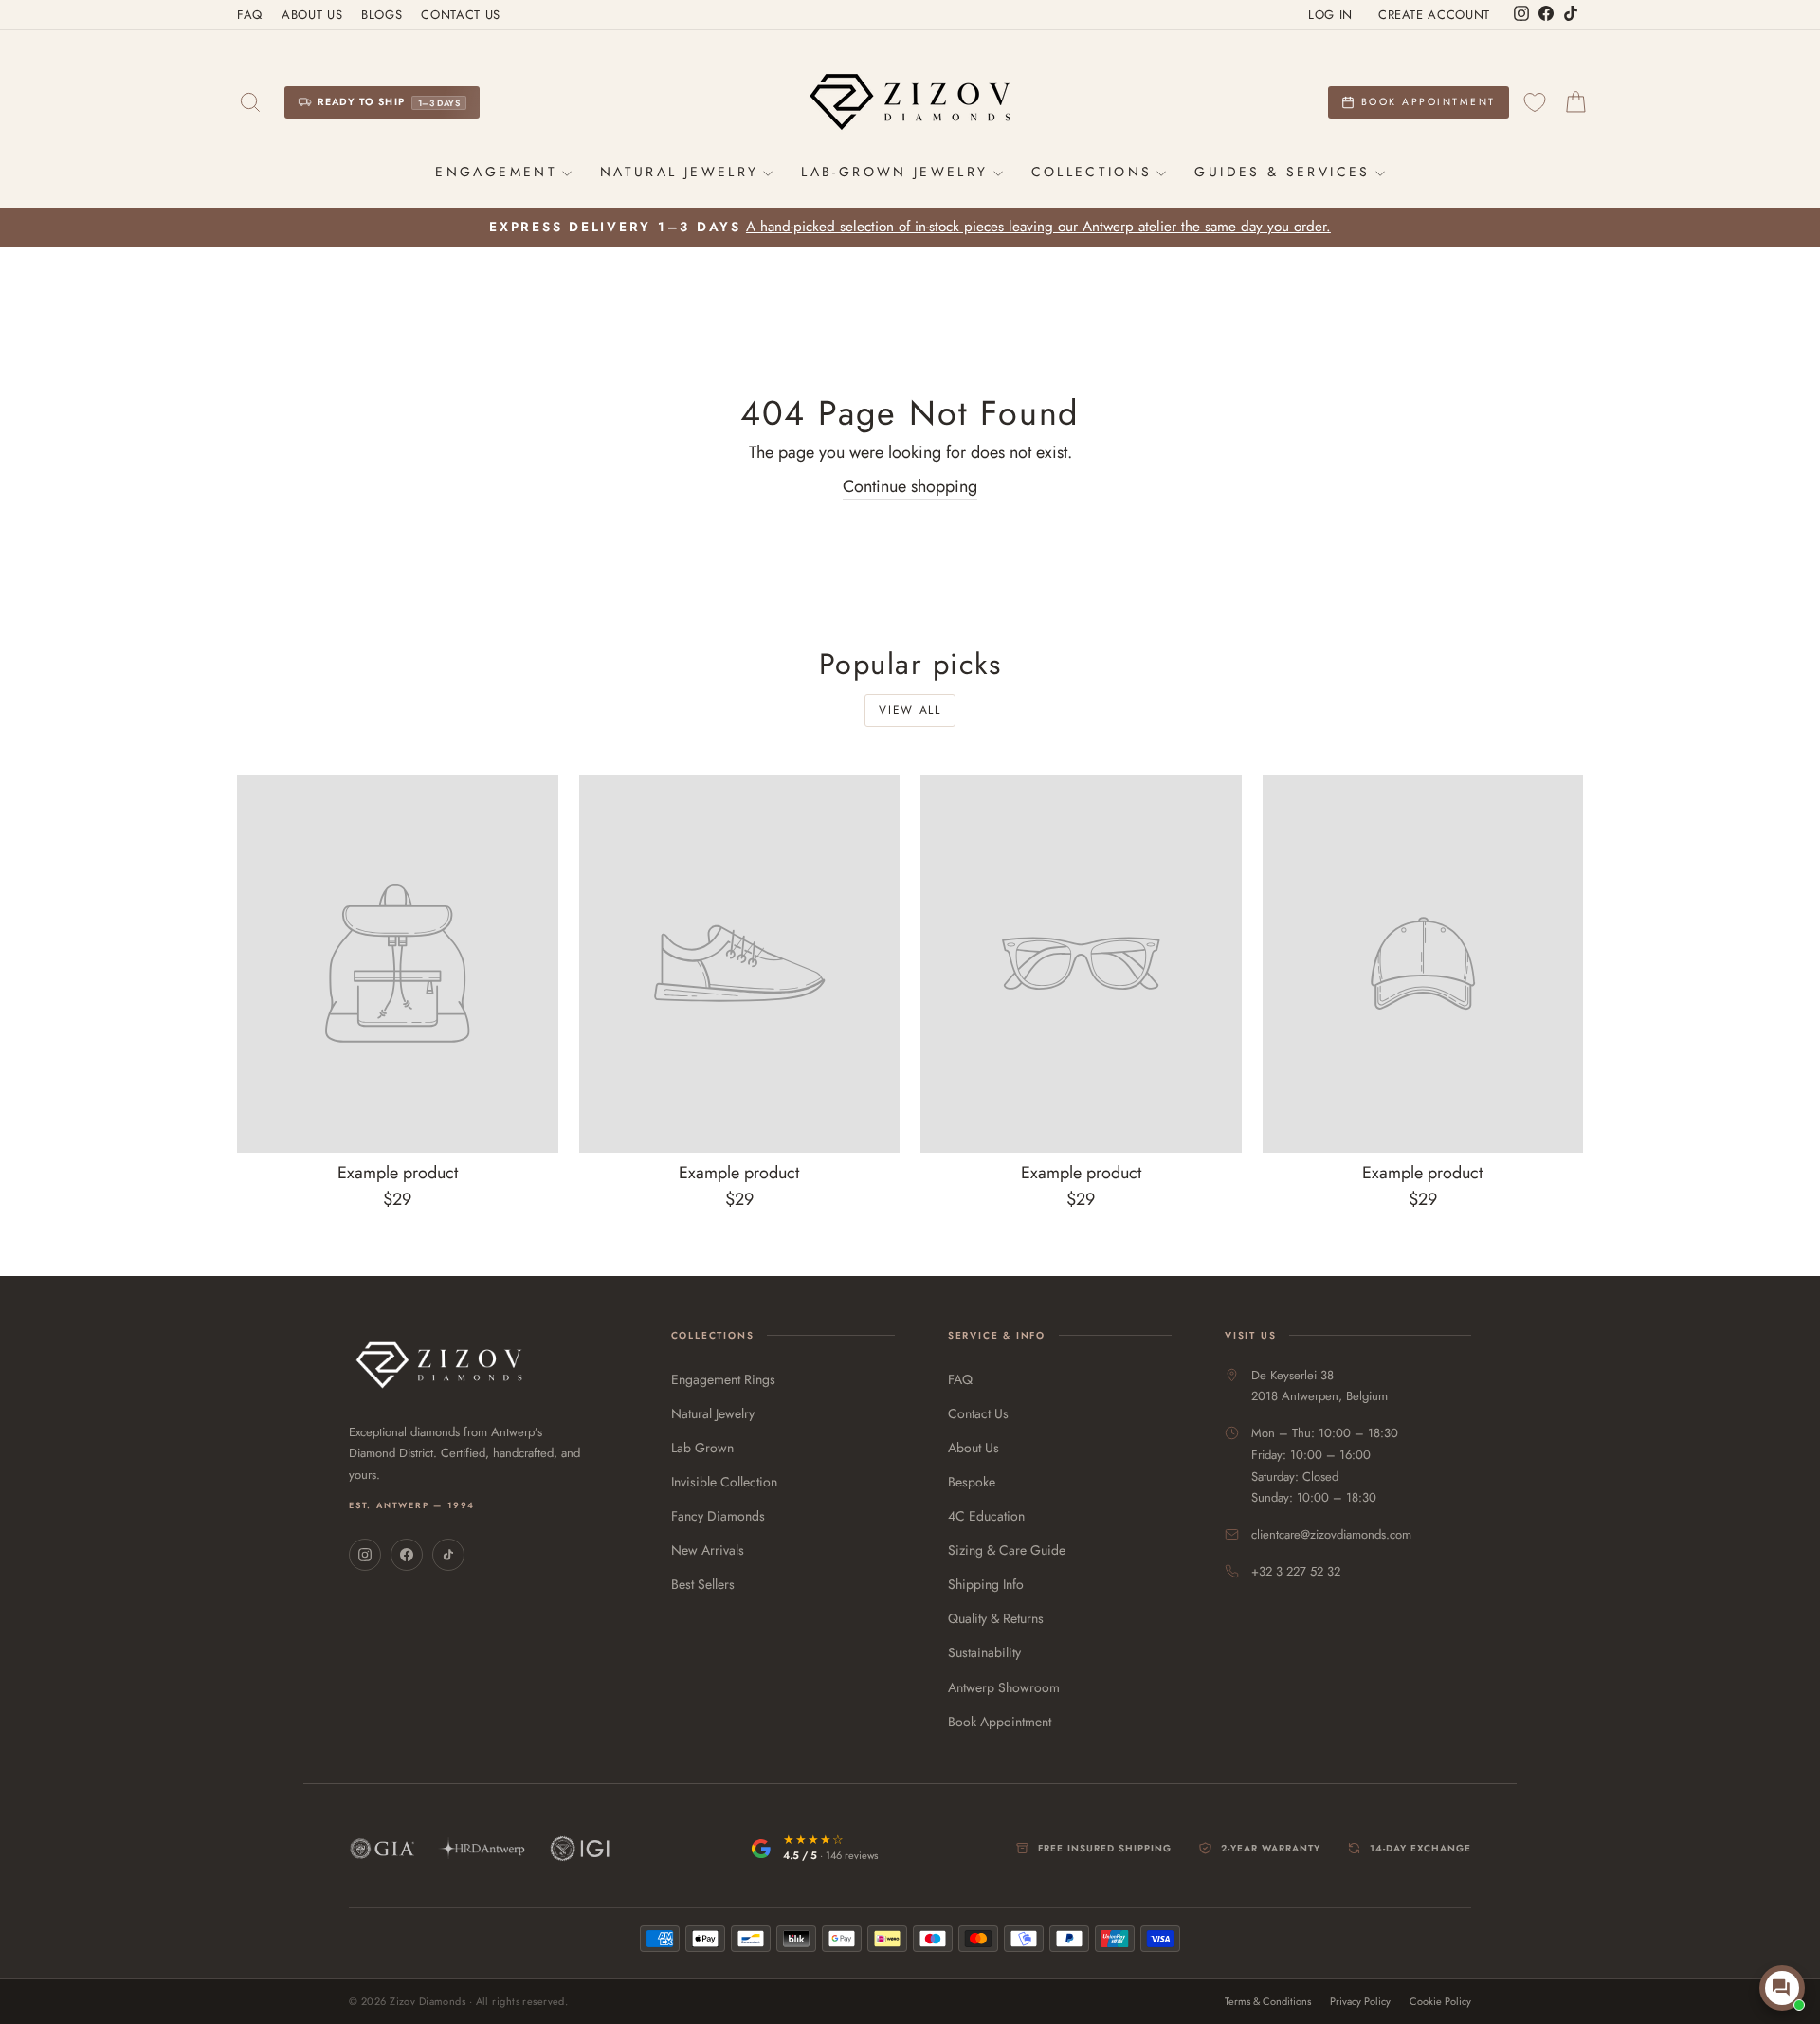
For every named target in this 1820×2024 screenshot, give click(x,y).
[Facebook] (407, 1555)
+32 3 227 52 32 (1296, 1571)
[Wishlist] (1535, 103)
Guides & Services (1282, 172)
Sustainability (984, 1652)
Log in (1330, 15)
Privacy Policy (1360, 2002)
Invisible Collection (724, 1482)
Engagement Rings (723, 1379)
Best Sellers (703, 1584)
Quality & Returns (996, 1618)
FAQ (250, 15)
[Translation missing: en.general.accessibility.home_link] (910, 102)
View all (910, 710)
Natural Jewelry (679, 172)
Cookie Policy (1440, 2002)
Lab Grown (702, 1448)
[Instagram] (365, 1555)
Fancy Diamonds (718, 1516)
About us (312, 15)
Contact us (461, 15)
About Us (974, 1448)
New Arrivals (708, 1550)
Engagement (496, 172)
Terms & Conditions (1268, 2002)
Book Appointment (1000, 1722)
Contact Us (978, 1413)
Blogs (382, 15)
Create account (1434, 15)
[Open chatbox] (1782, 1988)
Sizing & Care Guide (1007, 1550)
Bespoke (972, 1482)
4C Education (986, 1516)
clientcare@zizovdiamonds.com (1331, 1534)
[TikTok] (448, 1555)
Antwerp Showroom (1004, 1687)
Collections (1092, 172)
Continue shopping (910, 487)
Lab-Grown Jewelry (894, 172)
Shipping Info (986, 1584)
